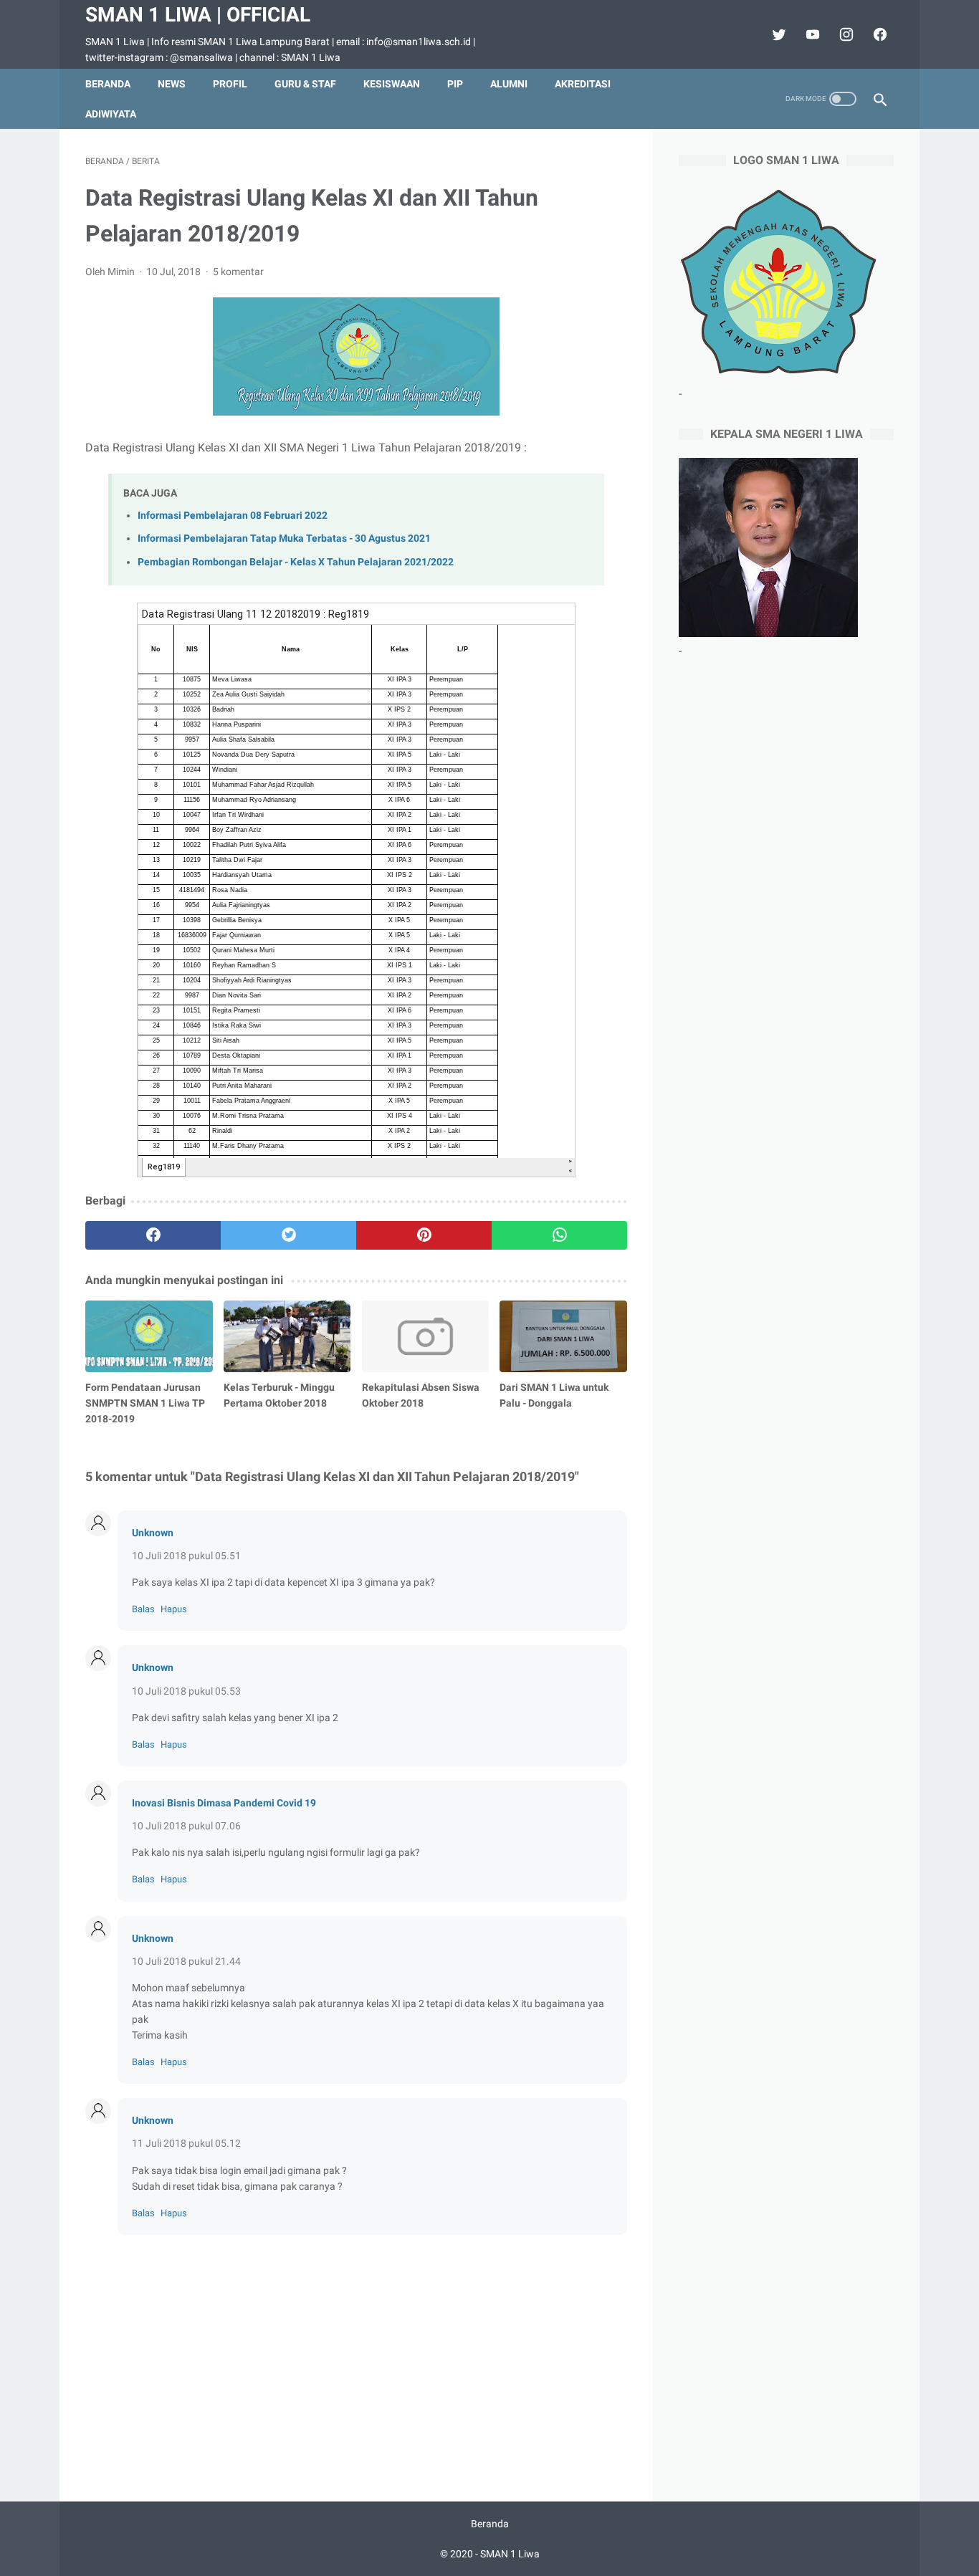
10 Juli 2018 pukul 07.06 (186, 1826)
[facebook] (878, 34)
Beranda (108, 84)
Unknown (153, 1533)
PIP (455, 84)
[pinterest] (424, 1235)
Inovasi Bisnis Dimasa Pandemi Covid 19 (224, 1803)
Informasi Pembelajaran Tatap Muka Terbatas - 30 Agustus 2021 (284, 538)
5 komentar (238, 272)
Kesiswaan (392, 84)
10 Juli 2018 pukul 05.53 (186, 1691)
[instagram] (845, 34)
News (172, 84)
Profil (230, 84)
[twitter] (777, 34)
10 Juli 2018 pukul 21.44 (186, 1961)
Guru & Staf (305, 84)
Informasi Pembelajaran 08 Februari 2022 (233, 516)
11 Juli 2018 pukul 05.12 (186, 2143)
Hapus (174, 1609)
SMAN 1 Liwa (510, 2554)
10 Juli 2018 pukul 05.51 (186, 1556)
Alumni (509, 84)
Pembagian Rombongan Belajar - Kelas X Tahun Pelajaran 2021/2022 (296, 562)
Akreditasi (583, 84)
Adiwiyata (111, 114)
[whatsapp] (559, 1235)
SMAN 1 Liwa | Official (198, 15)
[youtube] (811, 34)
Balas (143, 1609)
